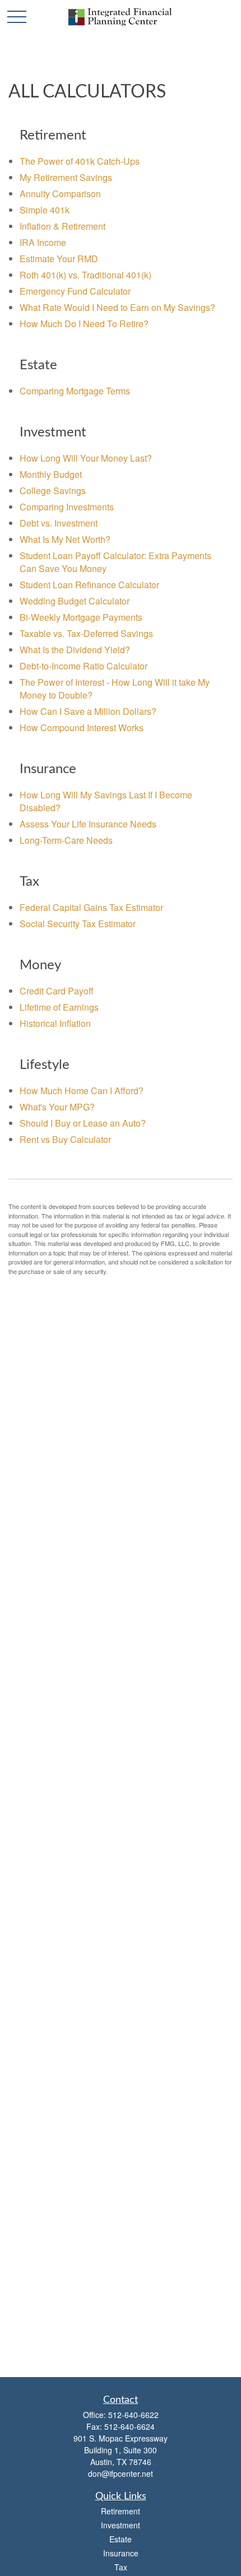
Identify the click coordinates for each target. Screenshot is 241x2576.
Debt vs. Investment (59, 523)
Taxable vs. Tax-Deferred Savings (86, 633)
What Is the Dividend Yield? (75, 650)
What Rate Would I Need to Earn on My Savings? (117, 307)
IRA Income (43, 242)
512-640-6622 (133, 2415)
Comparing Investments (67, 507)
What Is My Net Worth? (65, 539)
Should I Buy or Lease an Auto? (83, 1123)
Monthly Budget (51, 474)
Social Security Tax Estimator (78, 924)
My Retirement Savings (66, 177)
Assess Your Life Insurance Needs (88, 824)
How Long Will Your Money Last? (86, 458)
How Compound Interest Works (82, 727)
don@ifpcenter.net (121, 2473)
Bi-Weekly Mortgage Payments (81, 617)
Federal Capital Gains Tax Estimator (91, 907)
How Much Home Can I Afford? (82, 1091)
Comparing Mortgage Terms (75, 391)
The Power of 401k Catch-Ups (80, 161)
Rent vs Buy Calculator (65, 1139)
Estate (121, 2539)
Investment (121, 2525)
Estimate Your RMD (59, 259)
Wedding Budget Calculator (75, 601)
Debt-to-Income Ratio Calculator (84, 666)
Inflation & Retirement (62, 226)
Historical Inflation (55, 1023)
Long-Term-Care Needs (66, 840)
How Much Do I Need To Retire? (84, 324)
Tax (121, 2567)
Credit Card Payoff (57, 991)
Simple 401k (45, 210)
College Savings (53, 490)
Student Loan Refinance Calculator (89, 585)
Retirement (121, 2511)
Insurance (121, 2553)
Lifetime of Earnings (59, 1007)
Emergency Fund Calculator (75, 291)
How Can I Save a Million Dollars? (88, 711)
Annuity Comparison (60, 194)
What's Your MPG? (57, 1107)
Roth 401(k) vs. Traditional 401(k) (85, 275)
